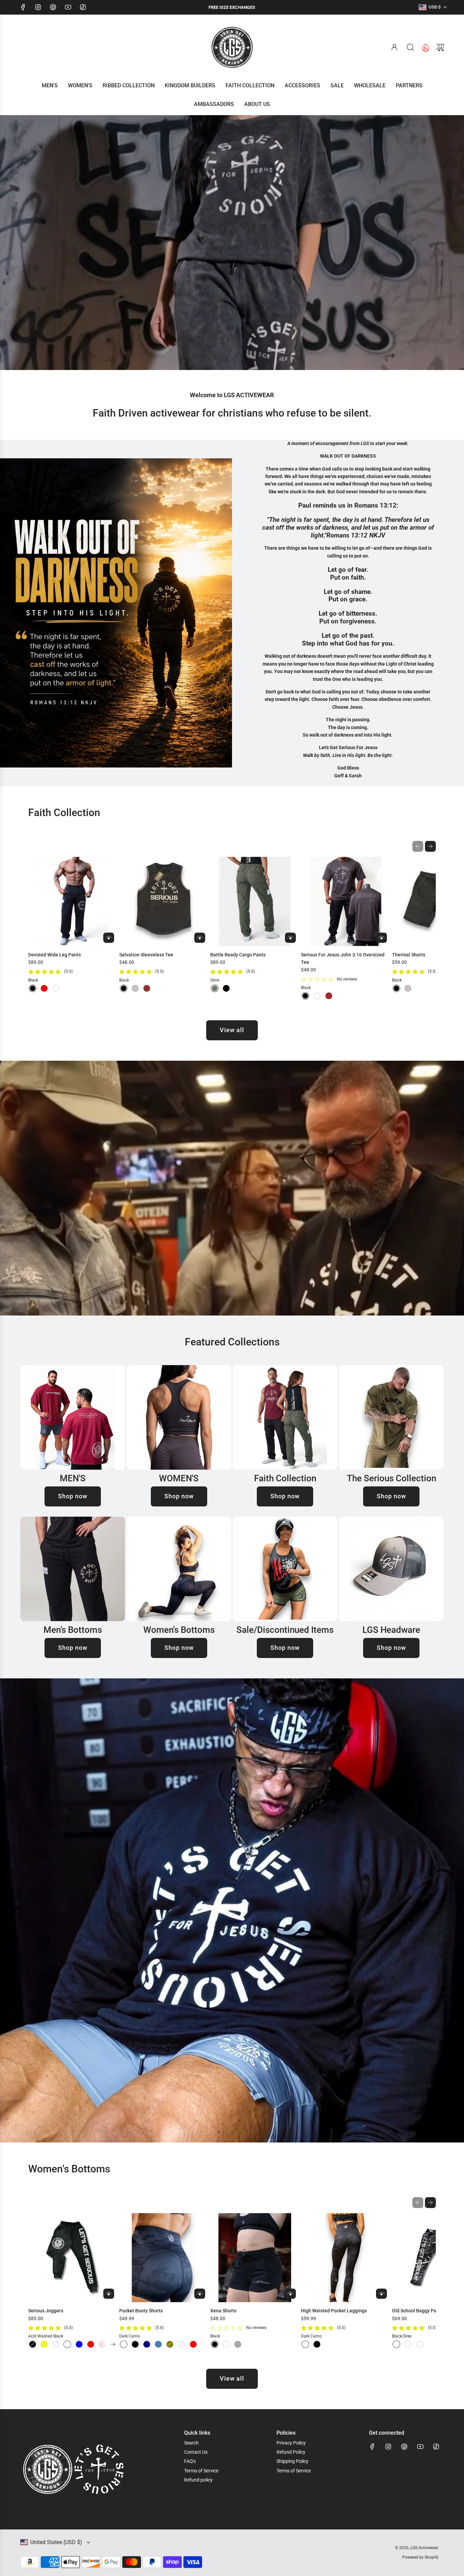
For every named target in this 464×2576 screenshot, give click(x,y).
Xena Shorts (223, 2311)
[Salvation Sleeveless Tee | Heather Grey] (135, 988)
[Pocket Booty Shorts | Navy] (147, 2344)
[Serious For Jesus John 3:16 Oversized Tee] (346, 902)
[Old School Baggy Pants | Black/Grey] (396, 2344)
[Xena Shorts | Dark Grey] (238, 2344)
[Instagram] (38, 7)
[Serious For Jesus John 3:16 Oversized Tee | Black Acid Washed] (317, 996)
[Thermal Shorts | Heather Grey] (408, 988)
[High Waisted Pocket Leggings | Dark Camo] (305, 2344)
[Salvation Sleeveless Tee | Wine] (147, 988)
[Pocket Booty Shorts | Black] (135, 2344)
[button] (418, 846)
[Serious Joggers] (73, 2258)
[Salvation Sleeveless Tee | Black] (124, 988)
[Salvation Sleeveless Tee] (164, 902)
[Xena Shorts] (255, 2258)
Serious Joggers (46, 2311)
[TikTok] (83, 7)
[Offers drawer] (425, 47)
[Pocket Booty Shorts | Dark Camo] (124, 2344)
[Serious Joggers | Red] (91, 2344)
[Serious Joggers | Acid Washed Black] (67, 2344)
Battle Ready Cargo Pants (238, 955)
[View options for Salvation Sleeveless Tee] (200, 938)
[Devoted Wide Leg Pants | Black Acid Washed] (56, 988)
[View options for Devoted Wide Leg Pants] (109, 938)
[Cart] (440, 47)
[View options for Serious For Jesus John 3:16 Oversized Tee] (381, 938)
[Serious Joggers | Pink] (102, 2344)
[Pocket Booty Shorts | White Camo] (181, 2344)
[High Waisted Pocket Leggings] (346, 2258)
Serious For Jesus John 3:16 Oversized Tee (343, 958)
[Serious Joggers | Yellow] (44, 2344)
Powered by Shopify (420, 2557)
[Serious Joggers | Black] (33, 2344)
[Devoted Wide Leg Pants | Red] (44, 988)
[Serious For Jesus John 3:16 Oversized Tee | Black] (305, 996)
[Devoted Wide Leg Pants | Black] (33, 988)
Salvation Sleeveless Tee (146, 955)
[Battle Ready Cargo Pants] (255, 902)
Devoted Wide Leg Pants (55, 955)
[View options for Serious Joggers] (109, 2294)
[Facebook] (23, 7)
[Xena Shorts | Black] (215, 2344)
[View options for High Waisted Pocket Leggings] (381, 2294)
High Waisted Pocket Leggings (334, 2311)
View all (232, 1030)
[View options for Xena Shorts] (290, 2294)
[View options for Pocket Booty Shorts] (200, 2294)
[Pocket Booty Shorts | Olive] (170, 2344)
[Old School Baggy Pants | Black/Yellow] (420, 2344)
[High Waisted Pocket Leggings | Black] (317, 2344)
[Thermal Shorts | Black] (396, 988)
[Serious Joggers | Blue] (79, 2344)
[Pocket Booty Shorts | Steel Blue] (158, 2344)
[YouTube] (68, 7)
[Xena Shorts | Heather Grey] (226, 2344)
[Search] (410, 47)
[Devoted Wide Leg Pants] (73, 902)
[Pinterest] (53, 7)
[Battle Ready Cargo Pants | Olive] (215, 988)
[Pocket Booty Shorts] (164, 2258)
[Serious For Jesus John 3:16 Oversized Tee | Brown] (329, 996)
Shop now (73, 1496)
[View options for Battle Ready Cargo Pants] (290, 938)
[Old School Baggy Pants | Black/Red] (408, 2344)
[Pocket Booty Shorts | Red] (193, 2344)
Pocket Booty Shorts (141, 2311)
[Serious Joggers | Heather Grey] (56, 2344)
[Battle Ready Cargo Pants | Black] (226, 988)
